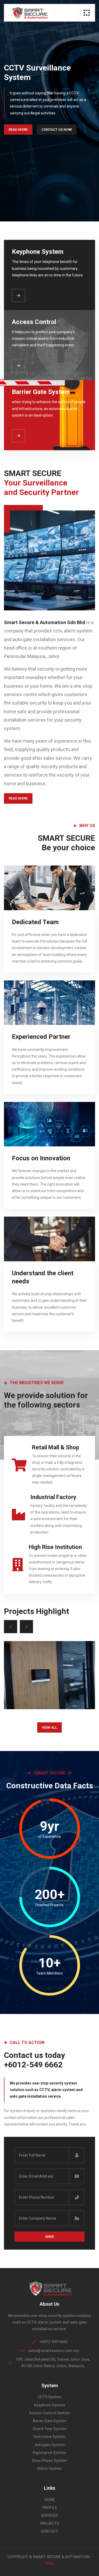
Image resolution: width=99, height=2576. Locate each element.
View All (49, 1727)
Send (50, 2237)
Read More (18, 130)
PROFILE (50, 2508)
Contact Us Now (57, 130)
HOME (50, 2500)
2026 (50, 2563)
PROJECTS (50, 2523)
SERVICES (49, 2516)
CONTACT (50, 2531)
